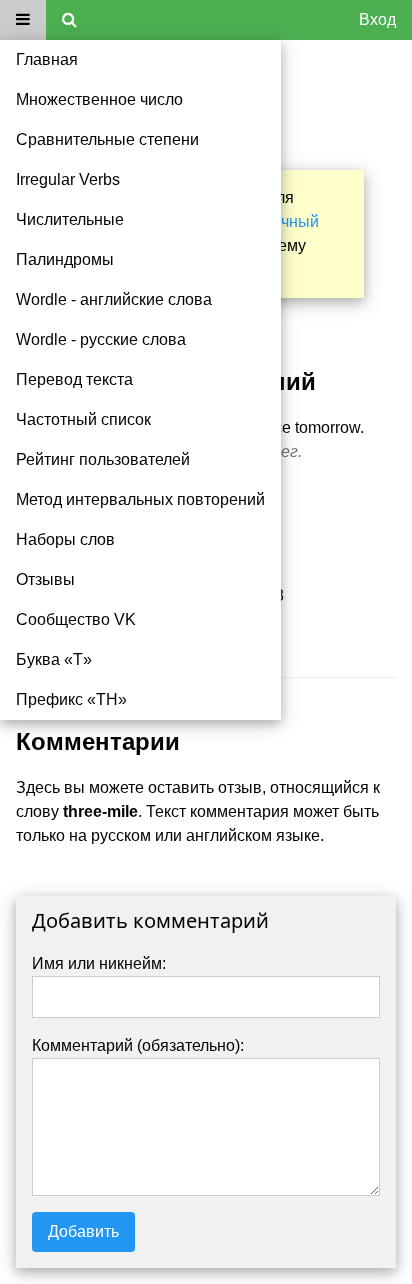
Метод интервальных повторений (140, 499)
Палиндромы (65, 259)
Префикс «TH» (71, 699)
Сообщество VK (76, 619)
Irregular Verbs (68, 179)
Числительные (70, 219)
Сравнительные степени (107, 139)
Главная (47, 59)
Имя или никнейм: (99, 963)
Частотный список (83, 419)
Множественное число (99, 99)
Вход (377, 19)
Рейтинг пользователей (103, 459)
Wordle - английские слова (114, 299)
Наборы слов (65, 539)
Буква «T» (54, 659)
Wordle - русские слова (101, 339)
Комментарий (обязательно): (138, 1045)
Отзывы (45, 579)
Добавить (83, 1231)
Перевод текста (74, 379)
